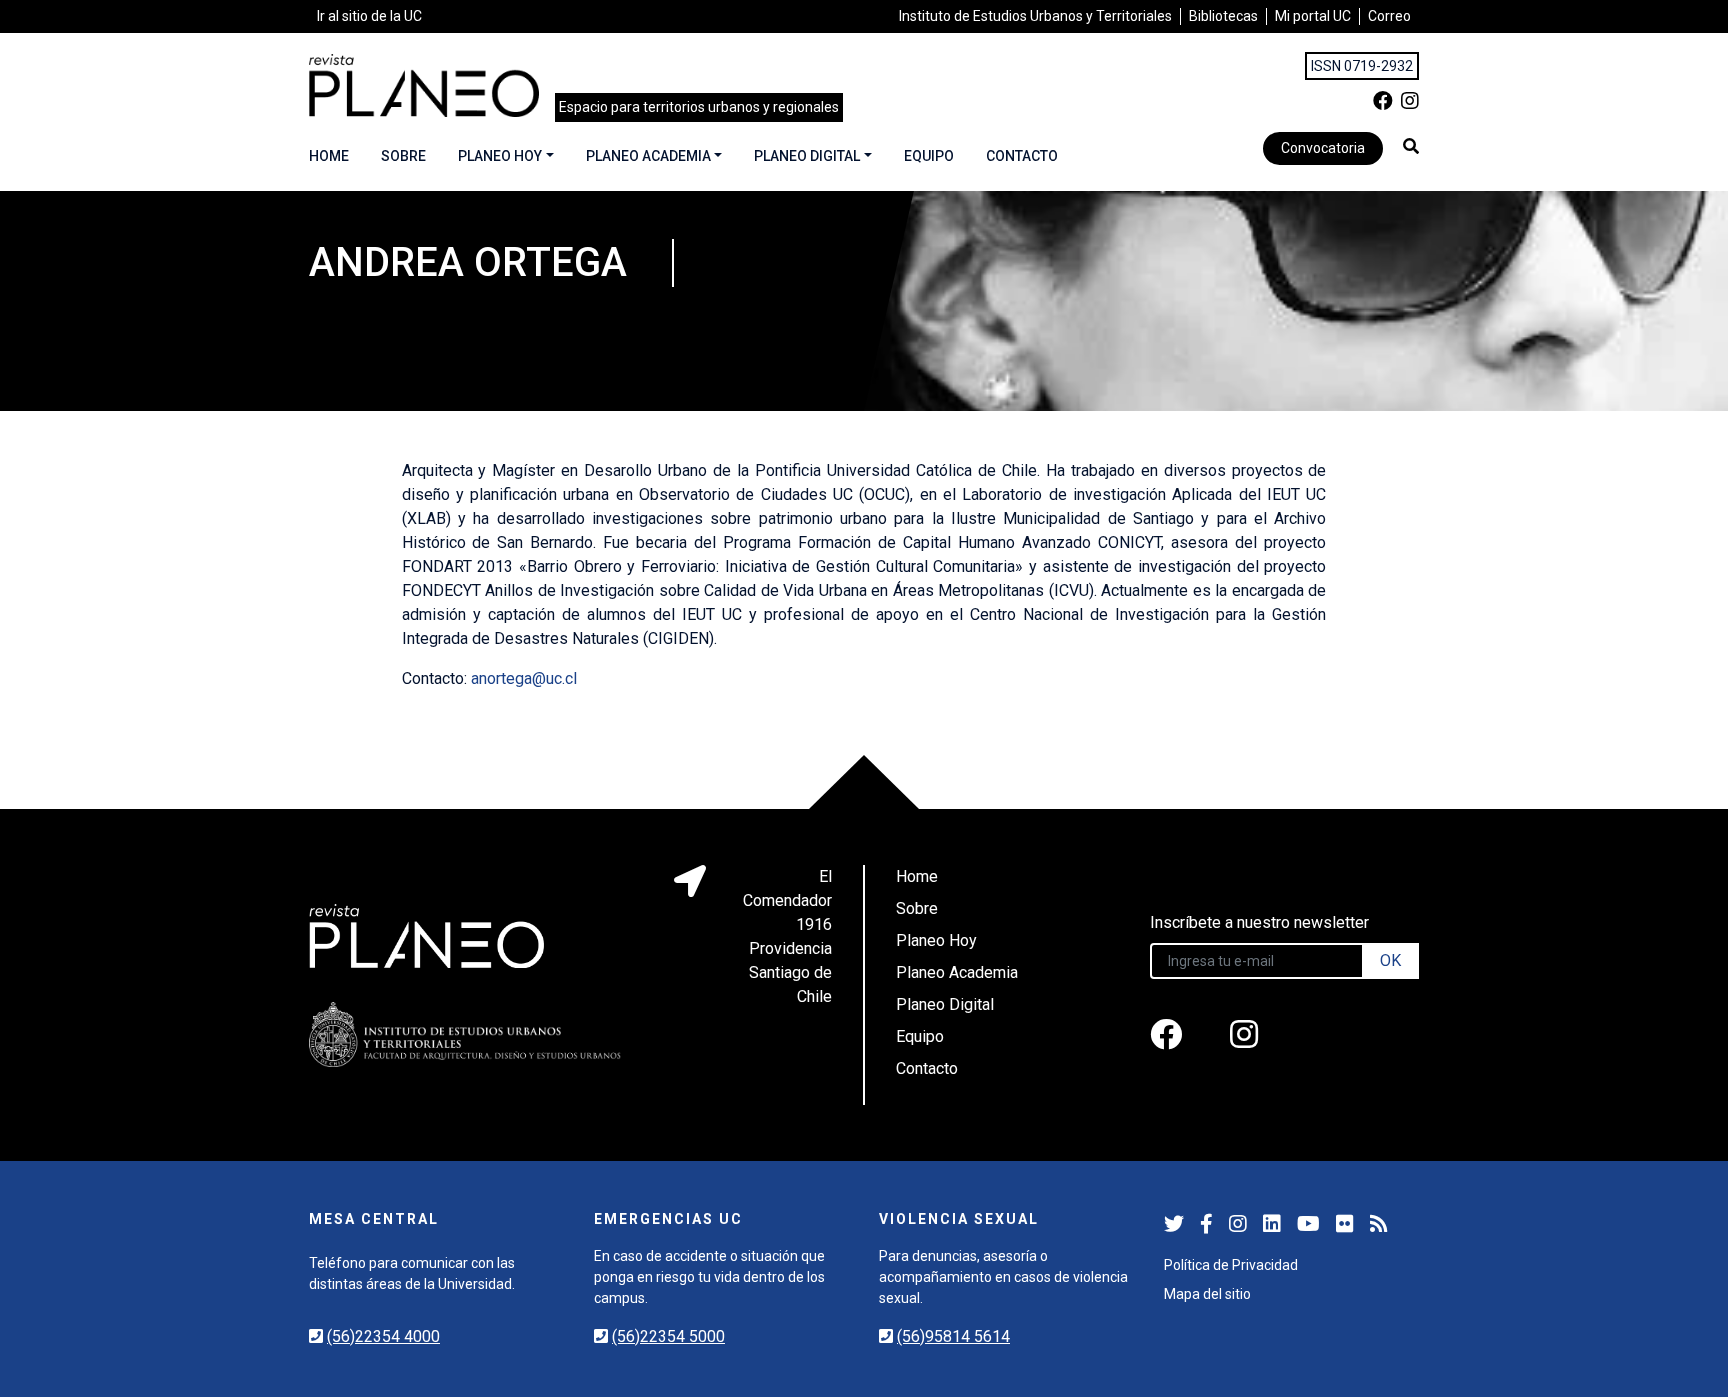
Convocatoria (1323, 148)
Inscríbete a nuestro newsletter (1259, 922)
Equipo (929, 156)
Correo (1389, 16)
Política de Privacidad (1231, 1265)
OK (1390, 960)
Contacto (1022, 156)
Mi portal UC (1313, 16)
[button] (1411, 146)
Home (329, 156)
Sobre (403, 156)
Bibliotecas (1223, 16)
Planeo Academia (648, 156)
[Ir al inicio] (424, 85)
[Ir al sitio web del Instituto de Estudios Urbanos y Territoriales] (465, 1034)
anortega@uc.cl (524, 678)
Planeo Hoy (500, 156)
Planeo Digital (807, 156)
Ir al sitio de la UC (369, 16)
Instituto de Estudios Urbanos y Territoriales (1035, 16)
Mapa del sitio (1207, 1294)
